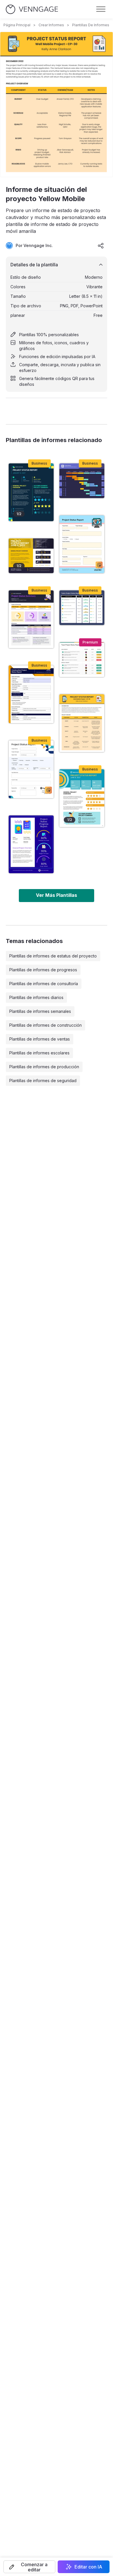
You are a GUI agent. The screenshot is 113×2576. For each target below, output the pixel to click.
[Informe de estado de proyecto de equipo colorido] (82, 660)
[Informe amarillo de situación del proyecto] (31, 556)
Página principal (17, 25)
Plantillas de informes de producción (44, 1067)
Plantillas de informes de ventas (40, 1039)
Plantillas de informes (91, 25)
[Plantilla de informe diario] (82, 481)
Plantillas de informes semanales (40, 1011)
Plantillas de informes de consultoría (44, 984)
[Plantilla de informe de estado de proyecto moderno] (31, 769)
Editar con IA (88, 2567)
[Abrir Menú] (101, 9)
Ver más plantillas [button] (57, 895)
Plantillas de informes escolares (39, 1053)
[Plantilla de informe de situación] (31, 492)
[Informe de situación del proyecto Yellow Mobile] (82, 723)
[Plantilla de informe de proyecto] (31, 619)
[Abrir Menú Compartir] (101, 246)
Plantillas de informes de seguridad (43, 1081)
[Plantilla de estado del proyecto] (82, 798)
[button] (29, 2567)
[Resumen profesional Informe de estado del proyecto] (82, 608)
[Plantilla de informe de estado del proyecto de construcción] (31, 694)
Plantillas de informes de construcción (45, 1025)
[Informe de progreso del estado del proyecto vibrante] (31, 844)
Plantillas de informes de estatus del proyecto (53, 956)
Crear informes (51, 25)
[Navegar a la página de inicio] (32, 9)
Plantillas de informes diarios (36, 997)
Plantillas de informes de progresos (43, 970)
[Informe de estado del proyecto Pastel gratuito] (82, 544)
